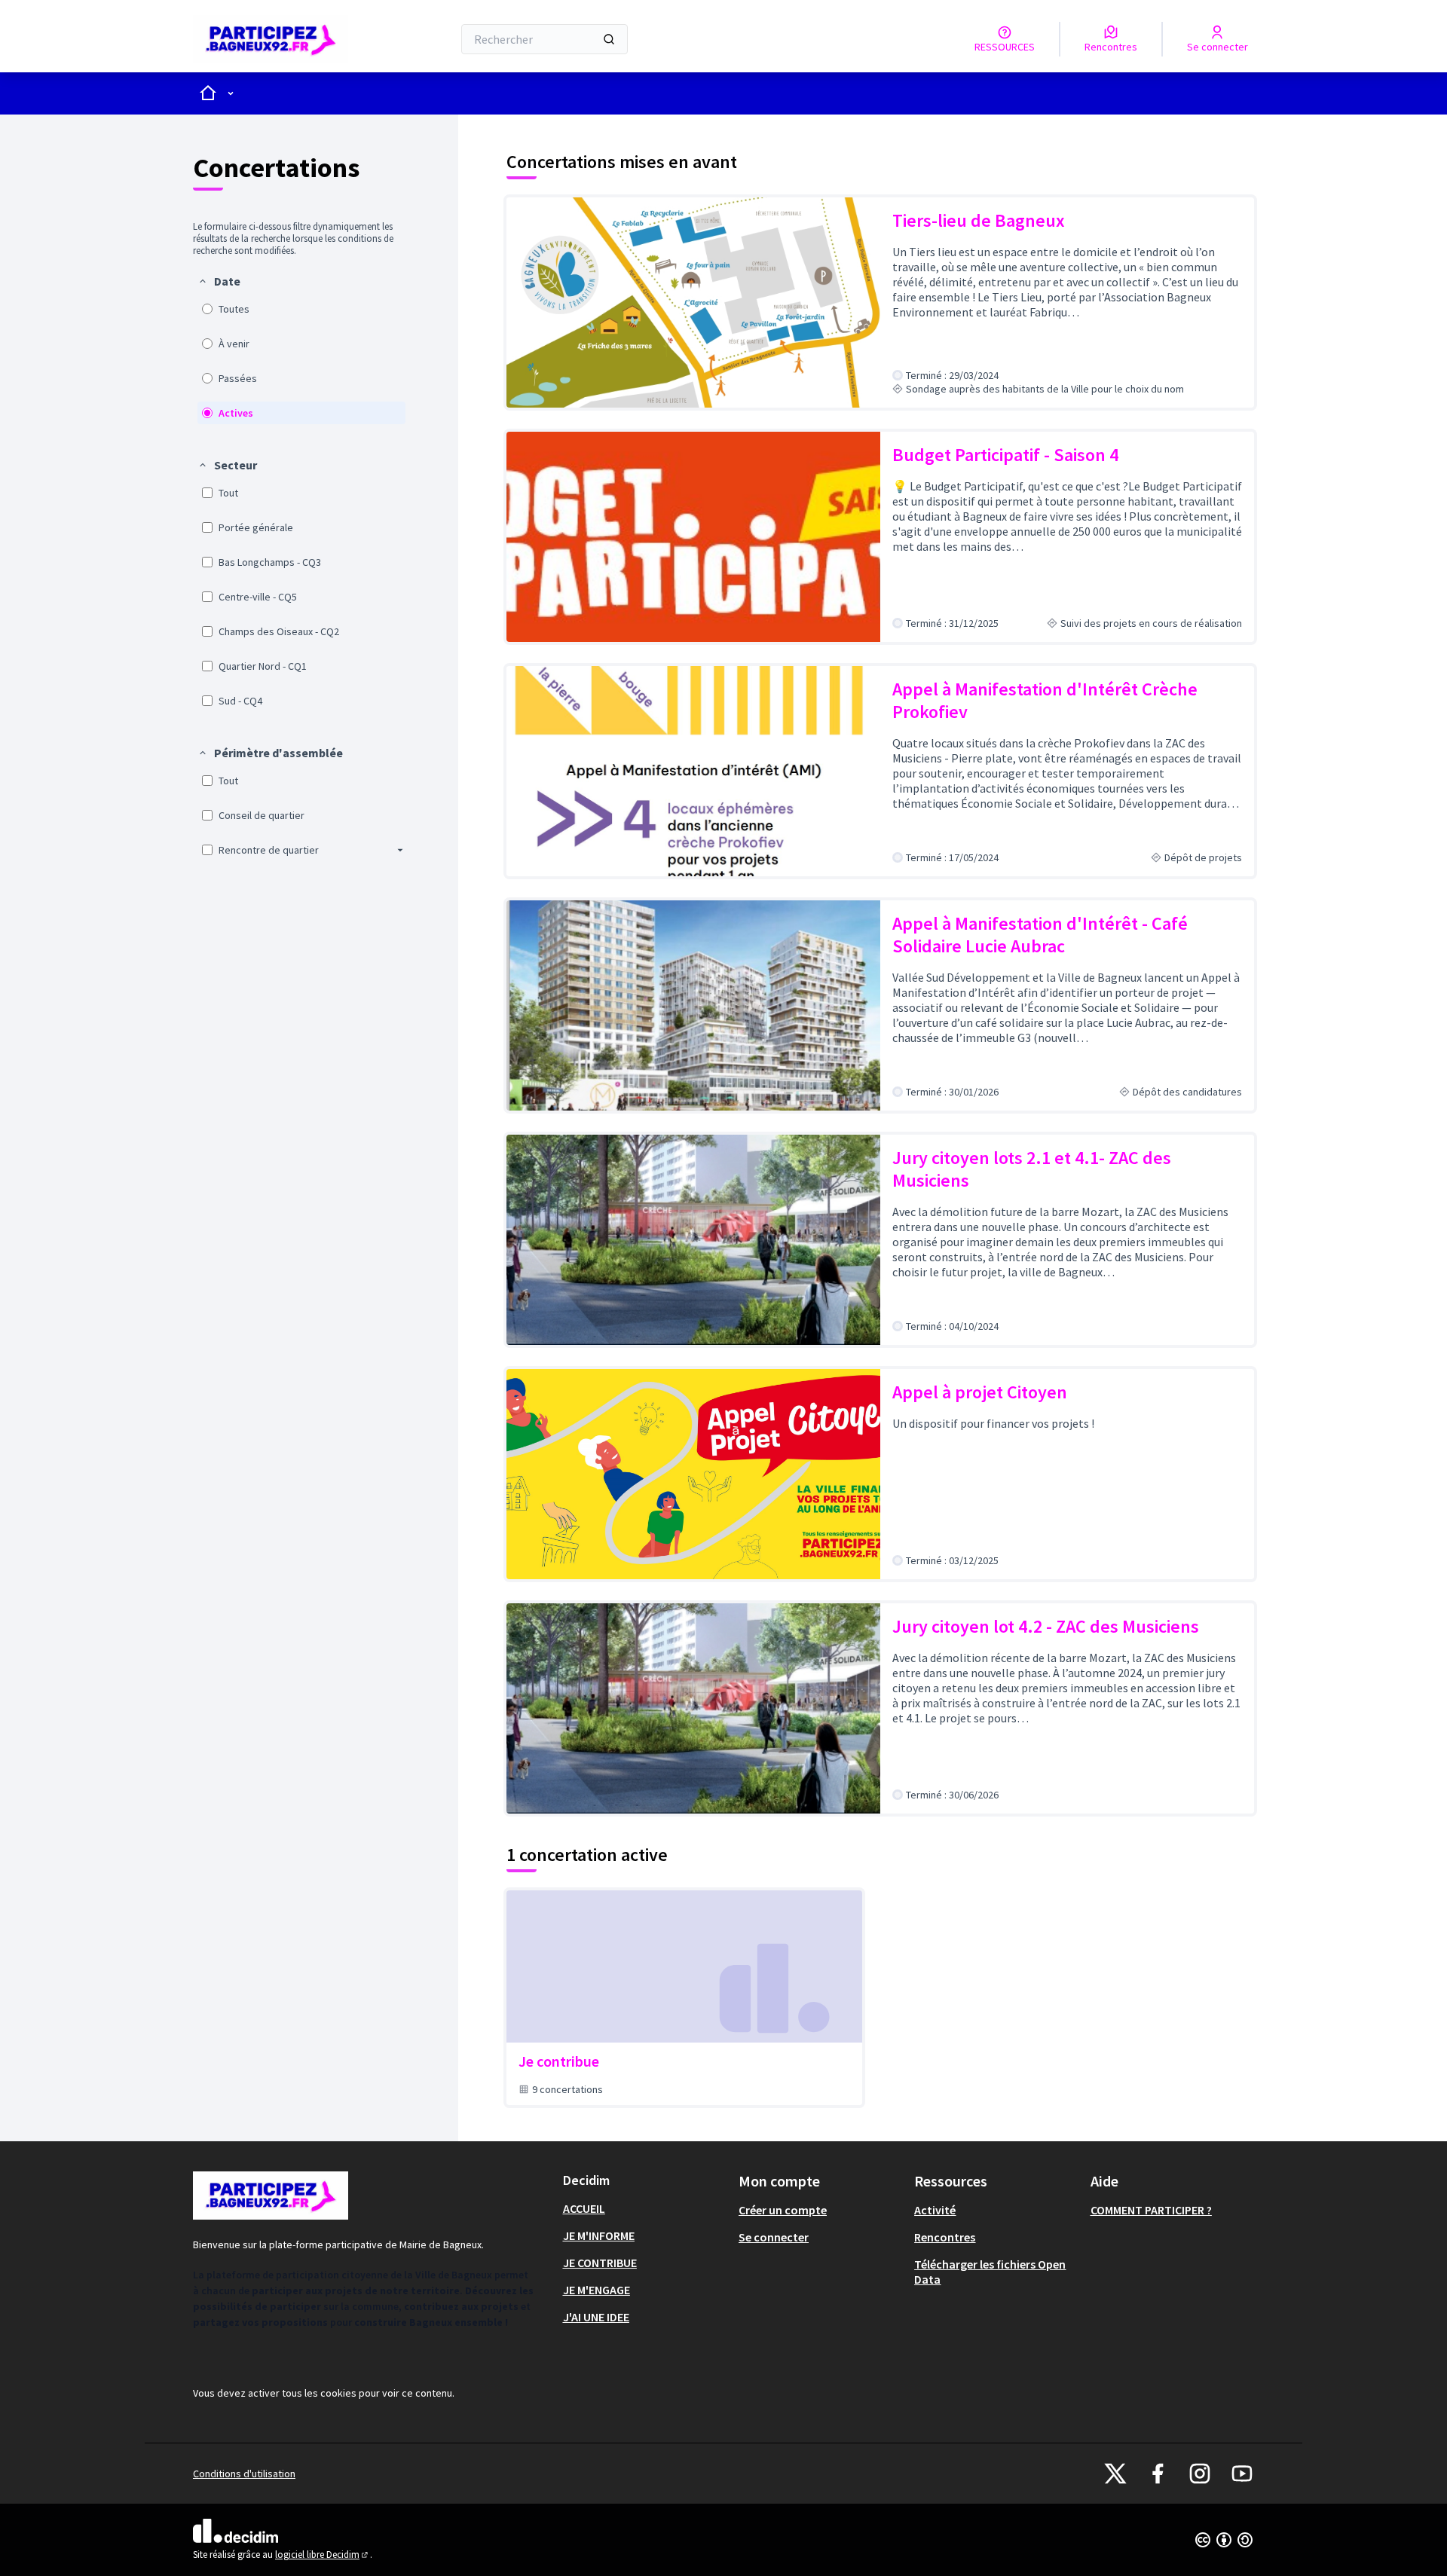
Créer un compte (783, 2210)
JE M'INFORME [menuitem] (599, 2235)
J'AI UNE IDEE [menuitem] (596, 2317)
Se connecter (774, 2237)
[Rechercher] (609, 39)
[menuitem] (301, 349)
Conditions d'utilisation (244, 2474)
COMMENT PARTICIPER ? (1151, 2210)
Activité (935, 2210)
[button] (219, 281)
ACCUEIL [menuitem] (584, 2208)
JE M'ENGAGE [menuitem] (597, 2290)
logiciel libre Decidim (323, 2555)
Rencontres (945, 2237)
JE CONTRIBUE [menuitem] (600, 2263)
